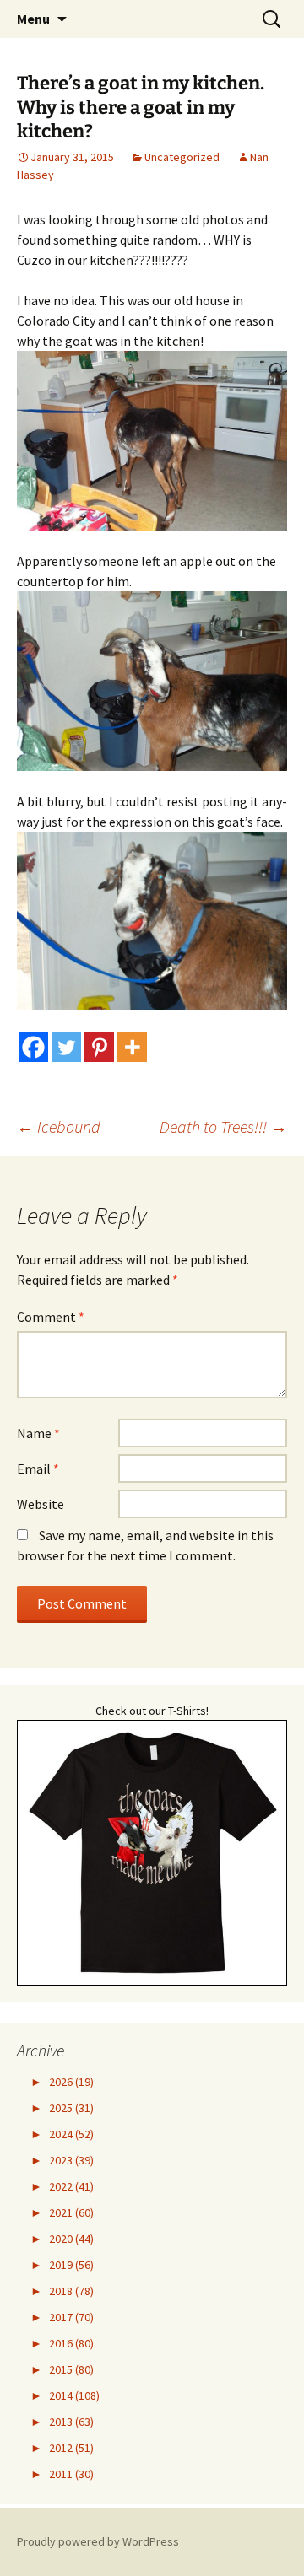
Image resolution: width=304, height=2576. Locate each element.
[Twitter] (66, 1047)
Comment (51, 1317)
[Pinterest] (99, 1047)
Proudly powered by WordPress (98, 2541)
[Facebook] (33, 1047)
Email (38, 1469)
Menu (33, 19)
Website (41, 1504)
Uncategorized (182, 157)
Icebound (59, 1126)
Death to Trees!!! (223, 1126)
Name (38, 1433)
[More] (132, 1047)
